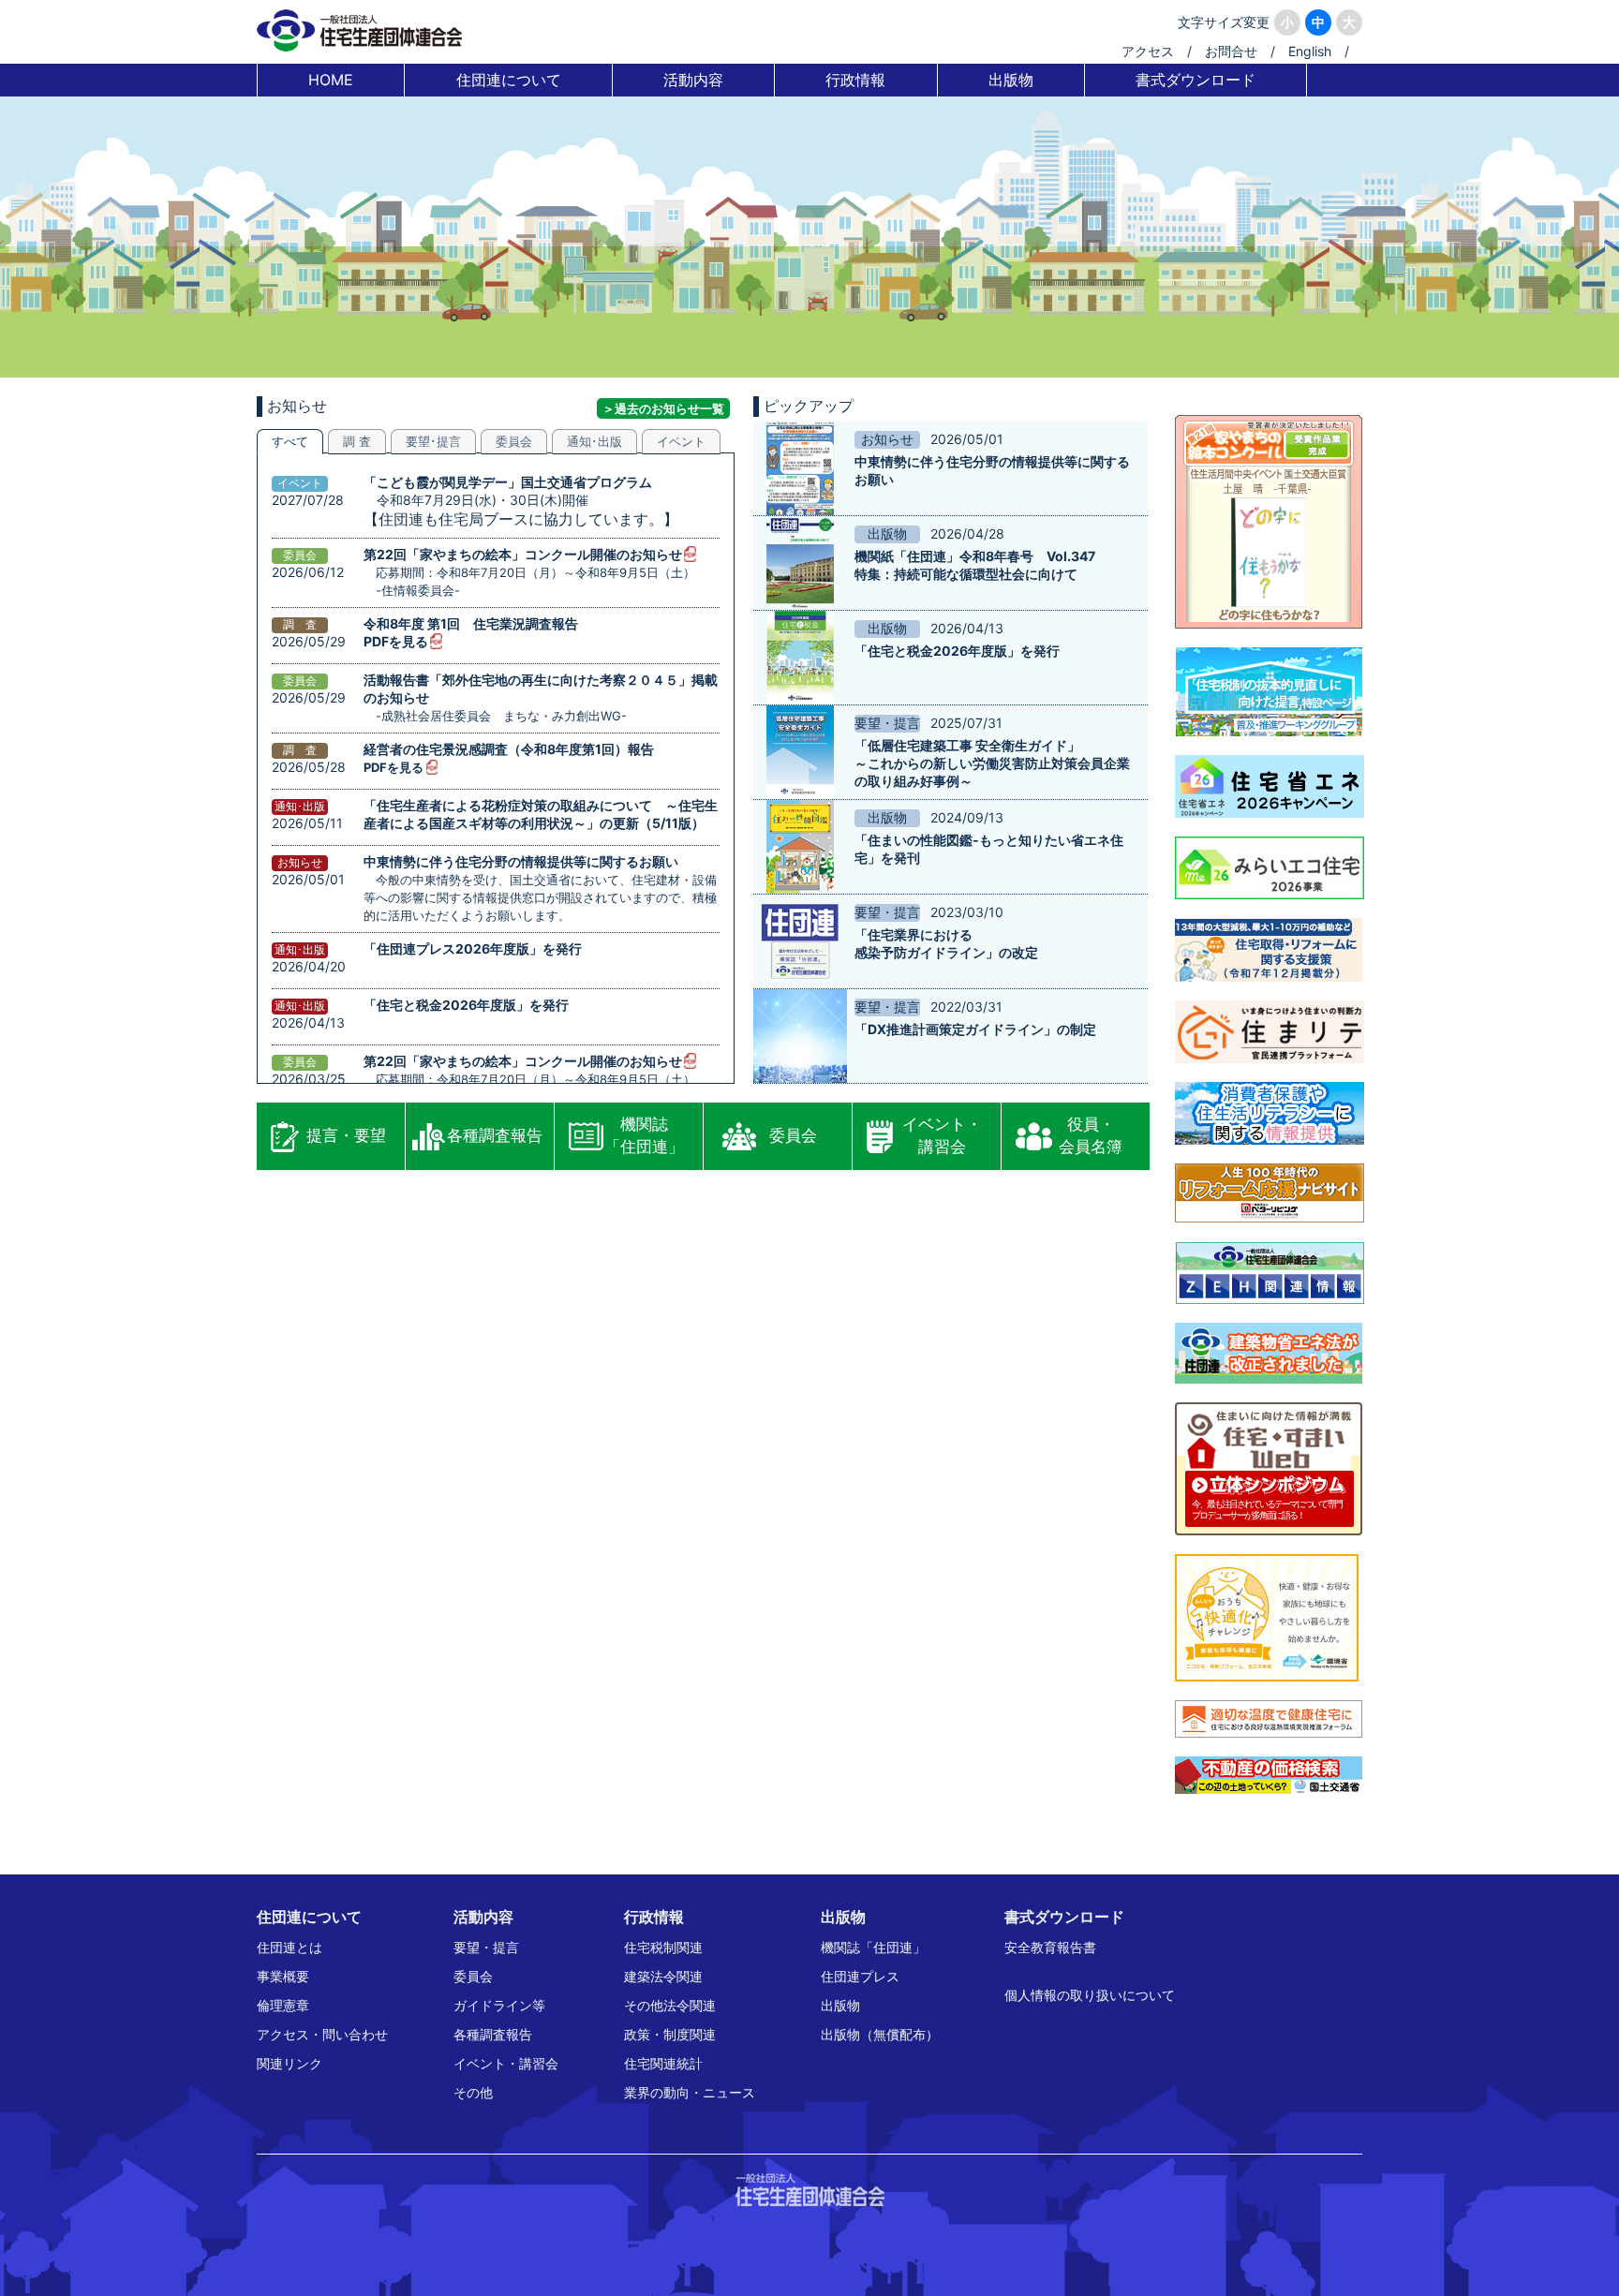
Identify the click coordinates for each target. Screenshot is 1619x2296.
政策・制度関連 (670, 2034)
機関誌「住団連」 (644, 1135)
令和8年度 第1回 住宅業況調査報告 (471, 623)
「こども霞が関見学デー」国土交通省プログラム (508, 482)
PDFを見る (396, 641)
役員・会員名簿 (1091, 1135)
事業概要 (283, 1976)
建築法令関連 (663, 1976)
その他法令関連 (670, 2005)
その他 (473, 2092)
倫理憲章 (283, 2005)
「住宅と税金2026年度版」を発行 (466, 1005)
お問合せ (1231, 51)
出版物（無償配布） (880, 2034)
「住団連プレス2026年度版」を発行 (473, 948)
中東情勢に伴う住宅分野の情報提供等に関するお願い (521, 861)
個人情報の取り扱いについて (1090, 1995)
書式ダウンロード (1196, 80)
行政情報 (855, 80)
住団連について (509, 80)
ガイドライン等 (499, 2005)
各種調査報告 (495, 1135)
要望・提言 (486, 1947)
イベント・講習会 (942, 1135)
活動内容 (693, 80)
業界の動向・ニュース (690, 2092)
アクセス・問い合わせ (322, 2034)
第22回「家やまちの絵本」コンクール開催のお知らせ (523, 554)
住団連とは (290, 1947)
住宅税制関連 (663, 1947)
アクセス (1148, 51)
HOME (331, 80)
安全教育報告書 (1050, 1947)
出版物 (1011, 80)
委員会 (793, 1135)
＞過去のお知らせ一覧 (663, 408)
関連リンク (290, 2063)
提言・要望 (346, 1135)
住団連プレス (860, 1976)
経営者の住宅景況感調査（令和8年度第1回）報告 (509, 749)
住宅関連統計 (663, 2063)
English (1310, 51)
